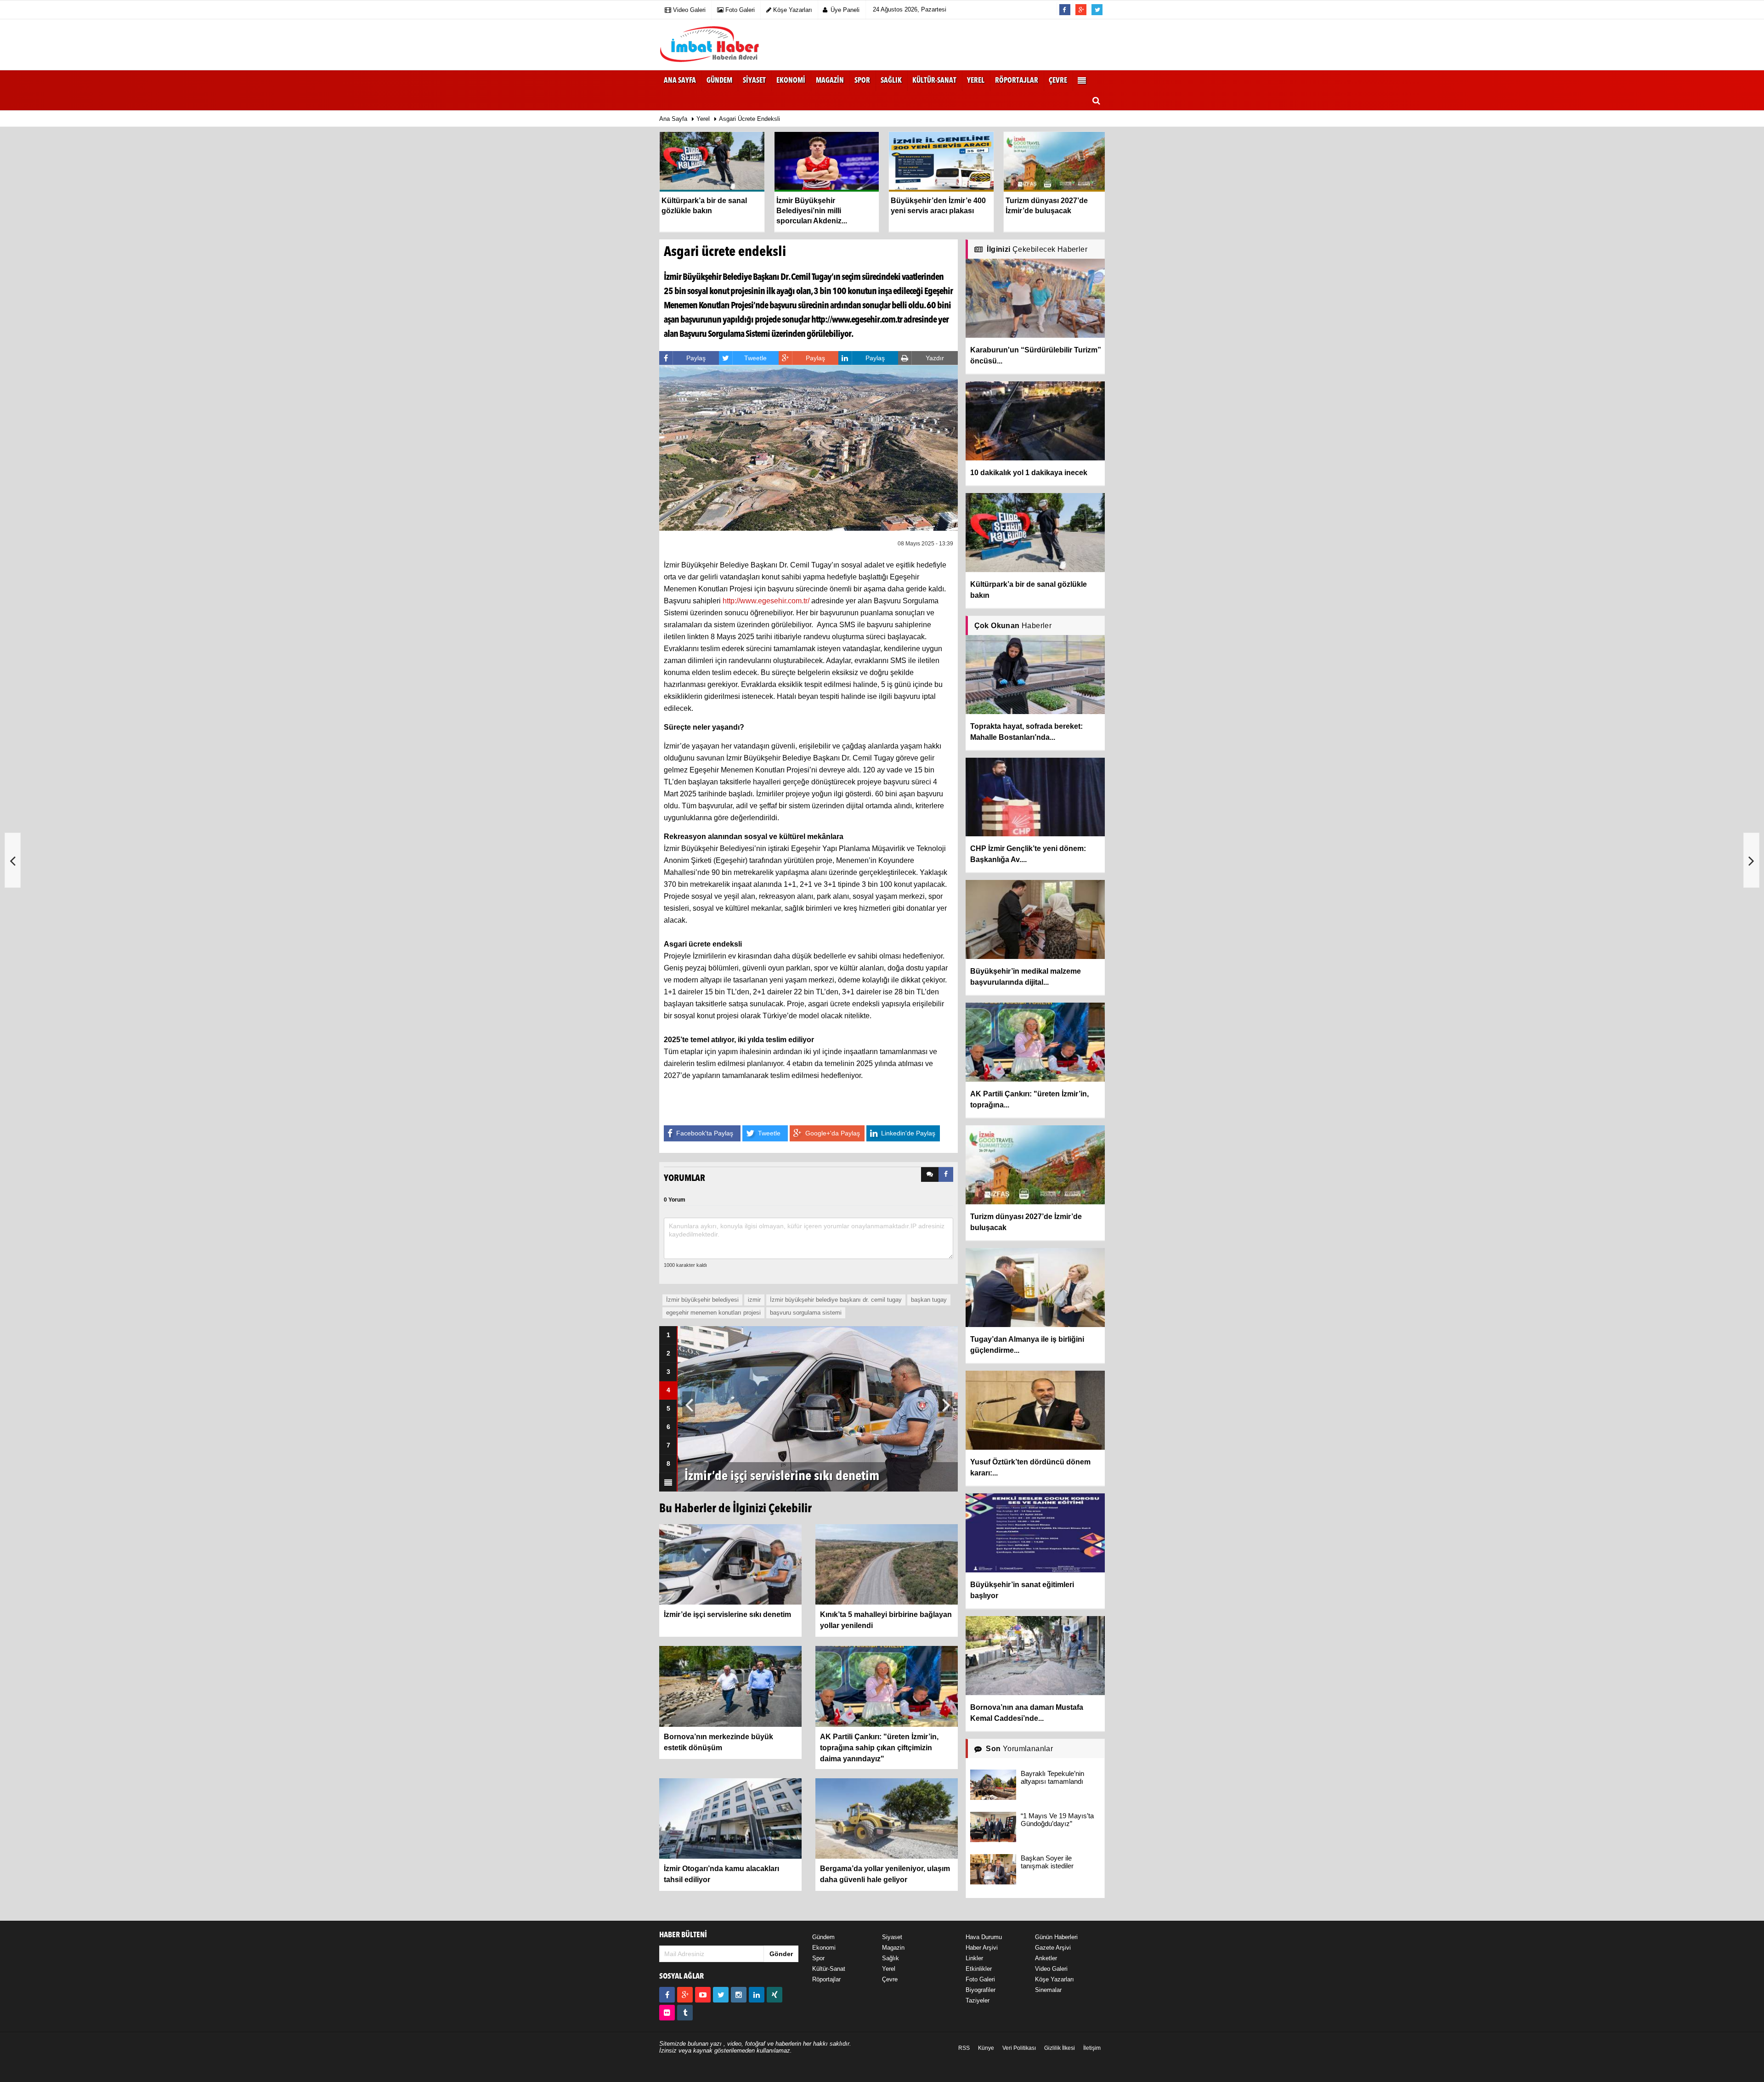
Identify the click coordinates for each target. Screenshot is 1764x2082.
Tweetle (755, 358)
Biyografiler (981, 1990)
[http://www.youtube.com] (703, 1995)
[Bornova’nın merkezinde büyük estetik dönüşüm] (730, 1686)
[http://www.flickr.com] (667, 2013)
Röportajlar (826, 1979)
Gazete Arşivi (1053, 1948)
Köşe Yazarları (1054, 1979)
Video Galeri (1051, 1969)
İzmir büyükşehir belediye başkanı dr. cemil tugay (836, 1300)
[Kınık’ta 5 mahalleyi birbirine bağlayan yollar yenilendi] (887, 1564)
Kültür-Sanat (829, 1969)
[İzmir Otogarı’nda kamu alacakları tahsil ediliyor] (730, 1818)
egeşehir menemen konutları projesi (713, 1313)
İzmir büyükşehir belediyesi (702, 1300)
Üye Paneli (845, 10)
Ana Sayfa (680, 81)
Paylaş (696, 358)
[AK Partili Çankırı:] (887, 1686)
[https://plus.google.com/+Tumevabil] (685, 1995)
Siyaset (892, 1937)
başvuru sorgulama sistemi (806, 1313)
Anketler (1046, 1958)
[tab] (930, 1174)
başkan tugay (929, 1300)
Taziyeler (978, 2000)
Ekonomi (824, 1948)
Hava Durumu (984, 1937)
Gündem (823, 1937)
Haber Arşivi (982, 1948)
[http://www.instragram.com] (739, 1995)
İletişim (1092, 2048)
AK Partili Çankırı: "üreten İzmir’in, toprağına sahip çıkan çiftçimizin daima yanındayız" (879, 1748)
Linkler (974, 1958)
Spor (818, 1958)
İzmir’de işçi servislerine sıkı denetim (727, 1614)
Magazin (893, 1948)
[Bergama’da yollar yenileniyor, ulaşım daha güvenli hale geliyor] (887, 1818)
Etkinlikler (979, 1969)
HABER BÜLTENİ (683, 1935)
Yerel (703, 119)
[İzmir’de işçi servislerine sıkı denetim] (730, 1564)
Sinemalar (1048, 1990)
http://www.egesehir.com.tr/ (766, 601)
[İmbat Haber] (710, 45)
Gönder (781, 1954)
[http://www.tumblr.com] (685, 2013)
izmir (754, 1300)
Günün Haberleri (1056, 1937)
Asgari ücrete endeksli (749, 119)
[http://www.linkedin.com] (757, 1995)
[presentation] (930, 1174)
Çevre (890, 1979)
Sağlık (890, 1958)
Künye (986, 2048)
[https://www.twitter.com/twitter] (721, 1995)
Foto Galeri (980, 1979)
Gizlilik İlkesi (1060, 2048)
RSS (964, 2048)
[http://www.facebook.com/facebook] (667, 1995)
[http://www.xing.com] (775, 1995)
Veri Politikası (1019, 2048)
